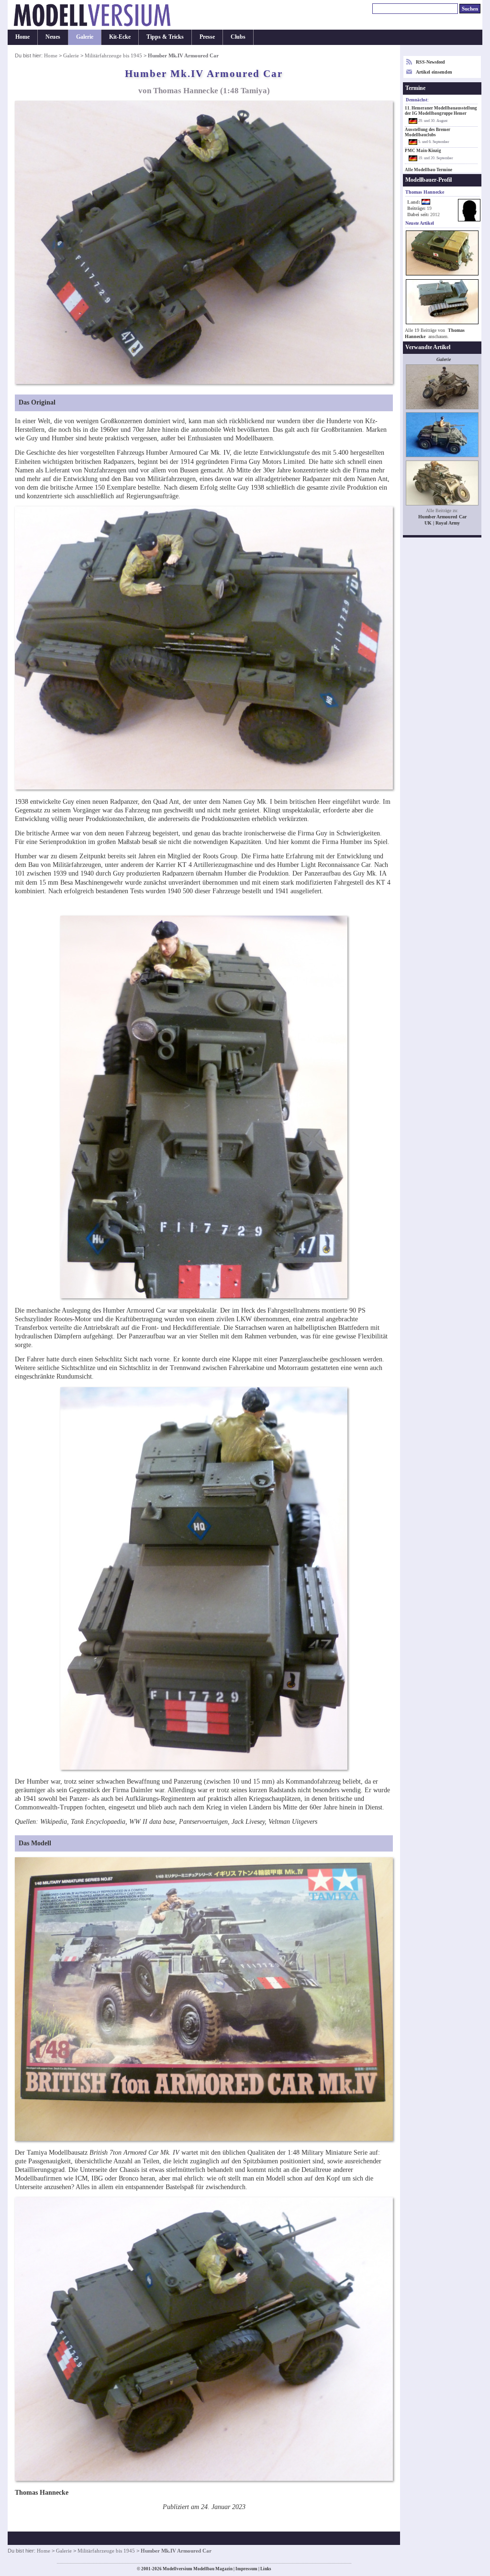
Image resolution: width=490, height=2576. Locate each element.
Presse (207, 37)
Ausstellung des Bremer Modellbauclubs (428, 132)
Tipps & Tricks (165, 37)
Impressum (246, 2569)
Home (22, 37)
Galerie (85, 37)
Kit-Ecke (120, 37)
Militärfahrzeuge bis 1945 (113, 55)
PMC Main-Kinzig (423, 151)
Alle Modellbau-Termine (429, 170)
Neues (53, 37)
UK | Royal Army (442, 523)
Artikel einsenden (434, 72)
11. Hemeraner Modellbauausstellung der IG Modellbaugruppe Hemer (441, 111)
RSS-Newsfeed (430, 62)
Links (266, 2569)
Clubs (238, 37)
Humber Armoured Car (442, 517)
